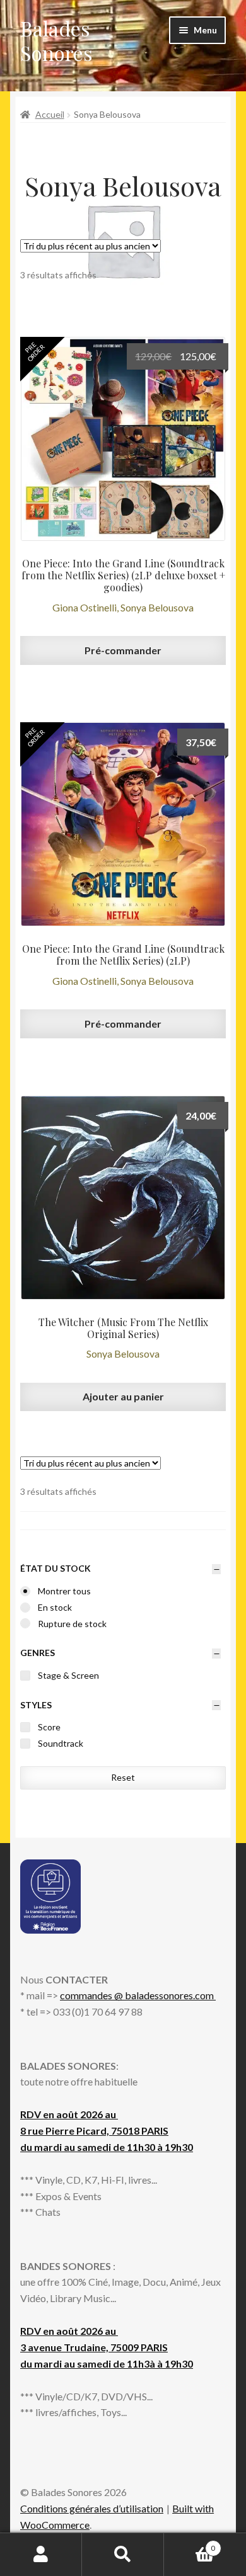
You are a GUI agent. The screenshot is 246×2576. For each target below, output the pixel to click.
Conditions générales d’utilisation (92, 2508)
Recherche (123, 2555)
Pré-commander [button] (123, 650)
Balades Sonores (56, 40)
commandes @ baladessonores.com (138, 1995)
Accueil (50, 114)
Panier (190, 2544)
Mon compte (41, 2555)
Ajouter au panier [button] (123, 1396)
